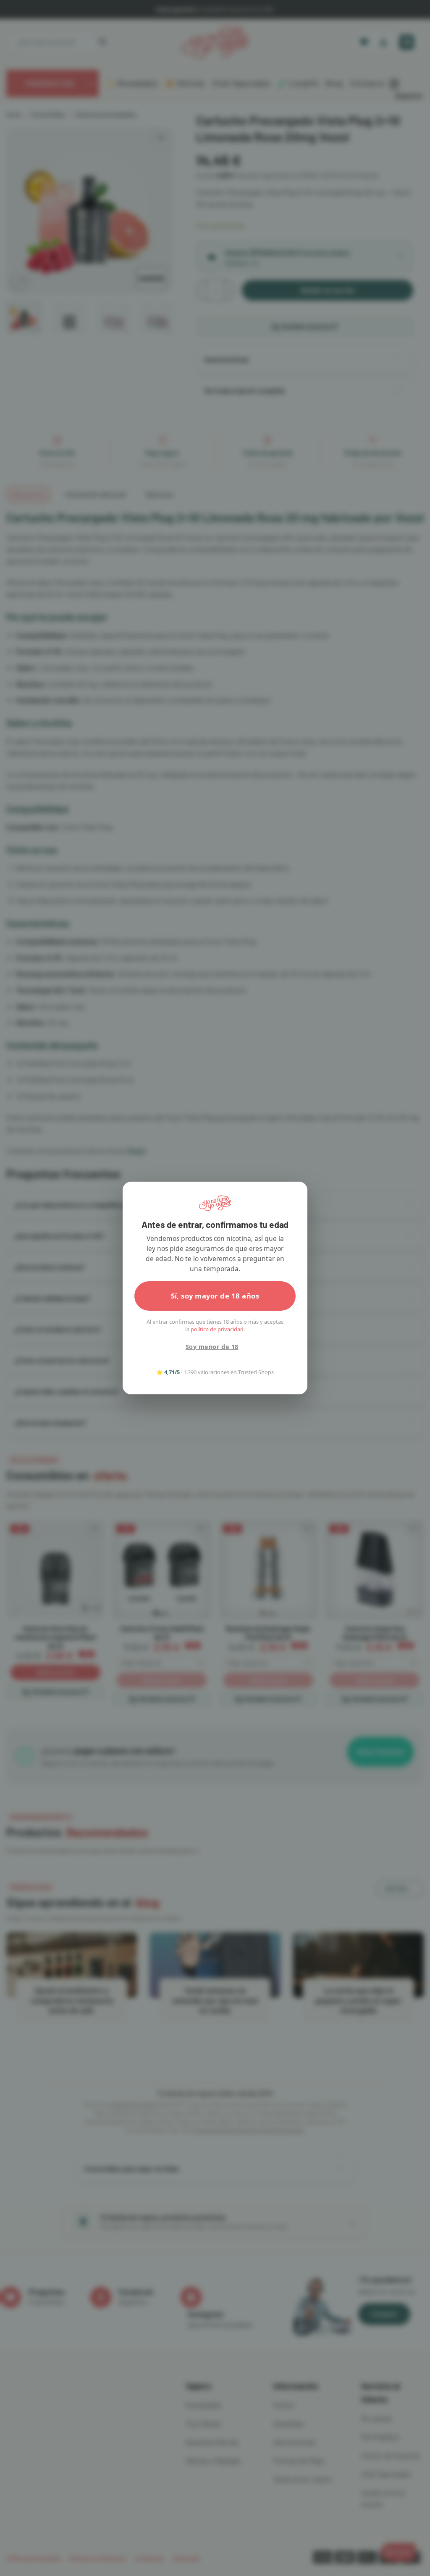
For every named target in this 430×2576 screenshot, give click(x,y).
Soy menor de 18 (212, 1347)
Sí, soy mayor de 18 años (215, 1296)
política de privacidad (217, 1329)
